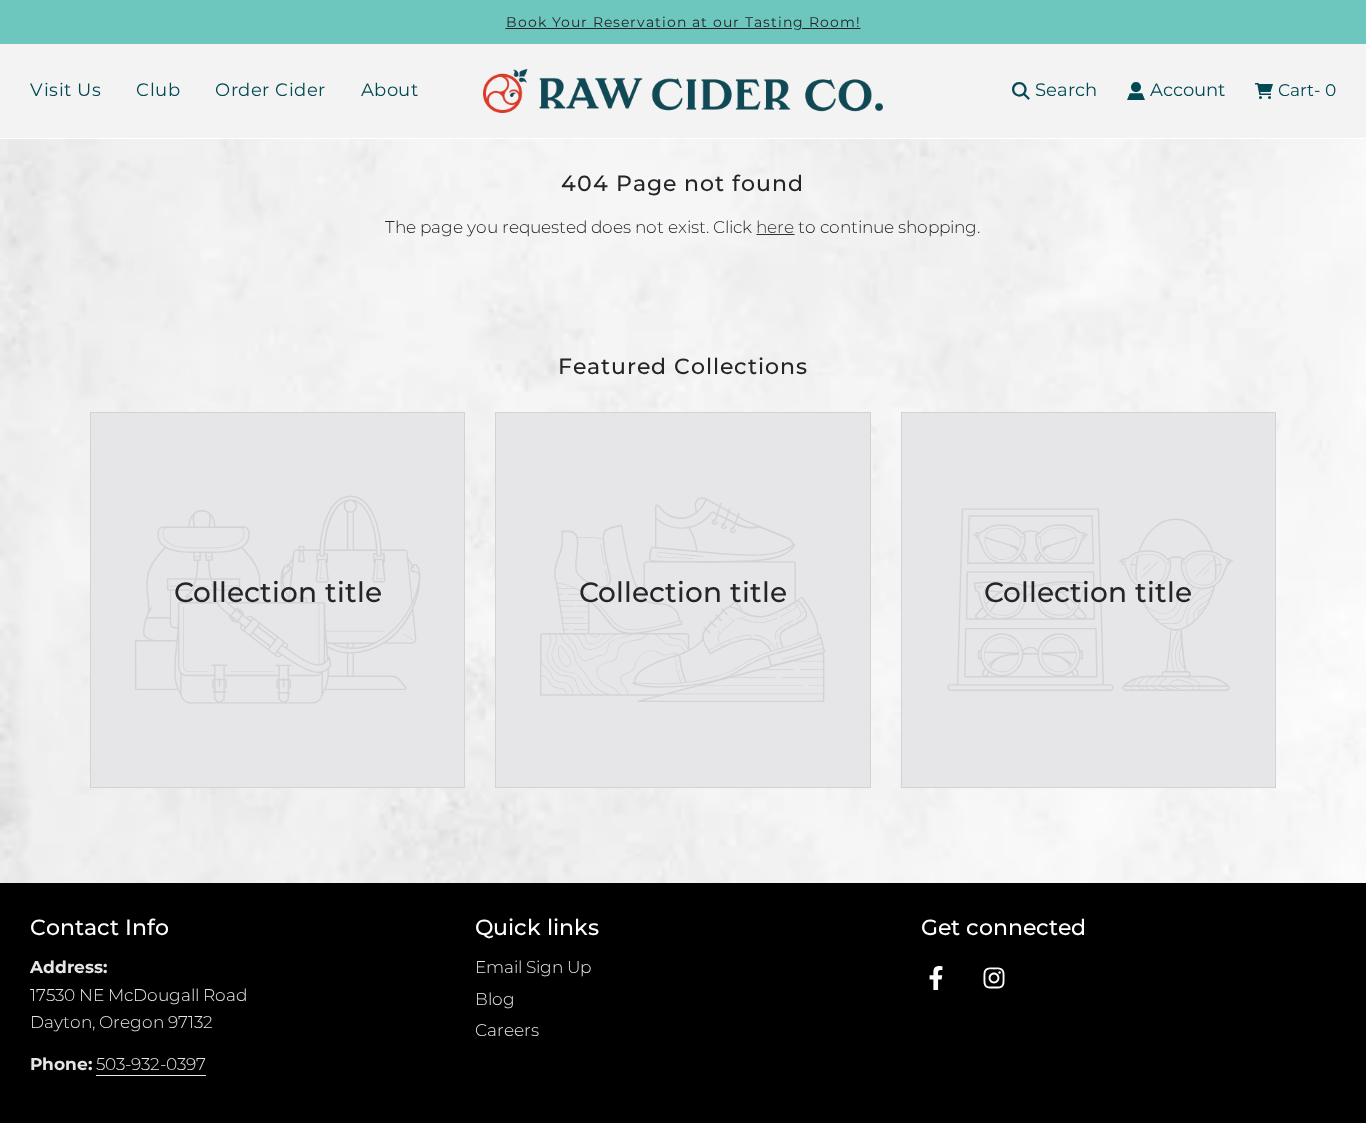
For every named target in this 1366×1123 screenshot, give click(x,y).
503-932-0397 (151, 1064)
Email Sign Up (533, 967)
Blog (495, 999)
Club (158, 90)
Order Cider (270, 90)
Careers (507, 1030)
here (775, 227)
